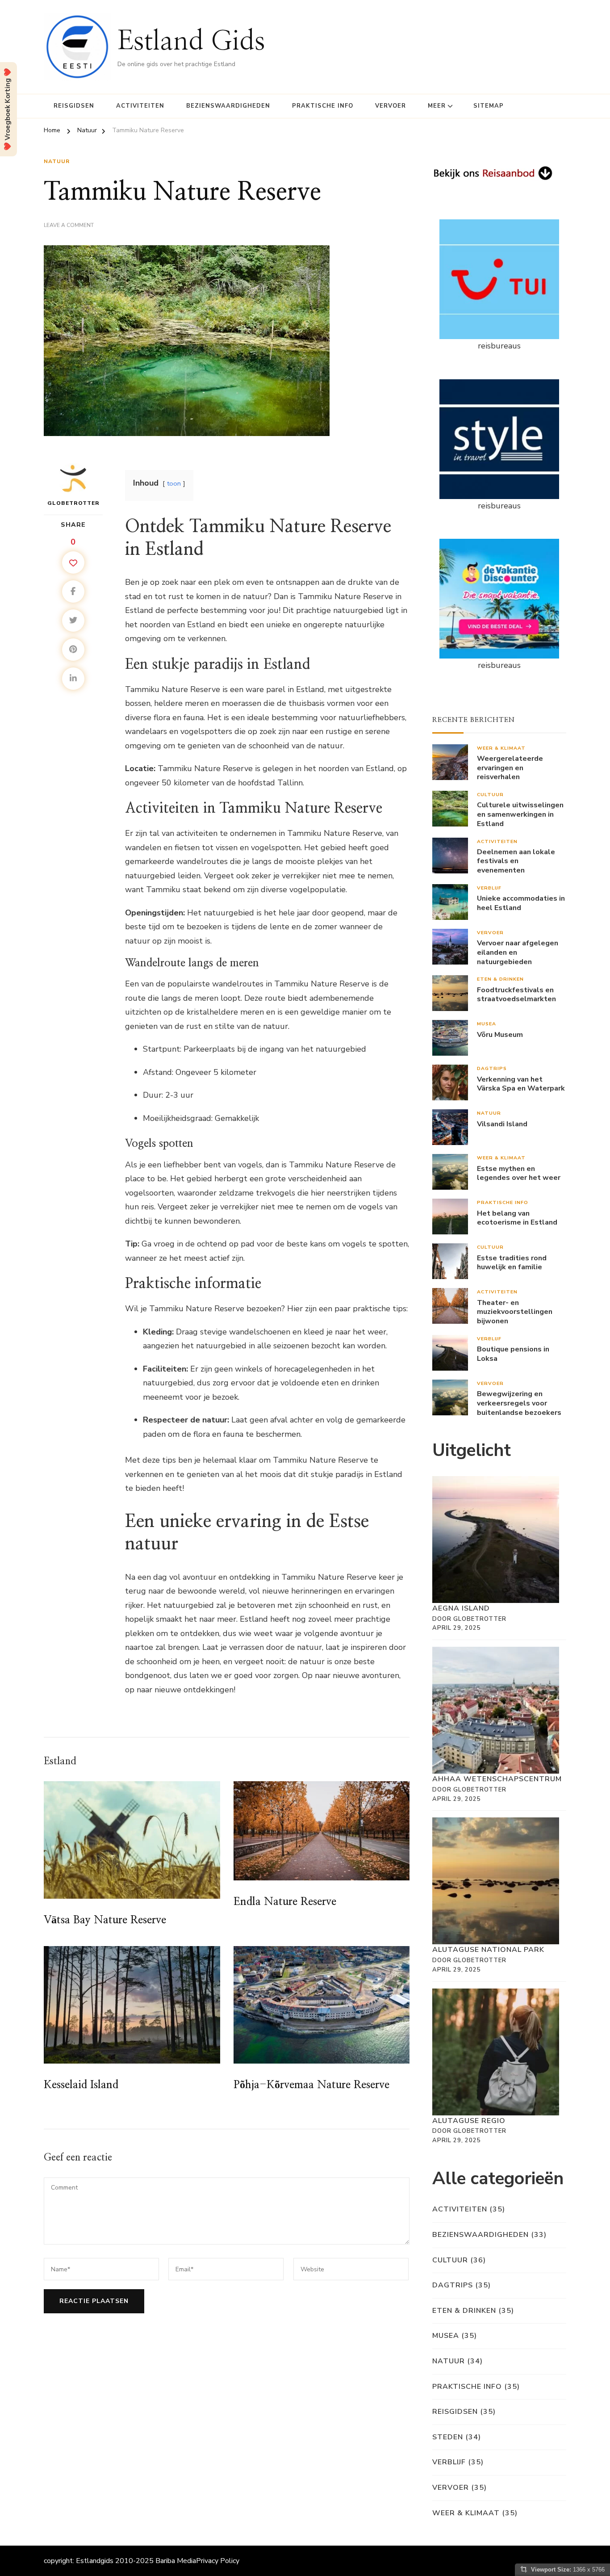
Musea (487, 1024)
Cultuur (490, 795)
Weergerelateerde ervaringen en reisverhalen (510, 768)
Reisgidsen (74, 106)
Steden (448, 2437)
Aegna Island (461, 1608)
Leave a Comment (69, 226)
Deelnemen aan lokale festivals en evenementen (516, 861)
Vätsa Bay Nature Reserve (105, 1920)
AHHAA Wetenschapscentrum (497, 1779)
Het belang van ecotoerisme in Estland (517, 1218)
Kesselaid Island (81, 2085)
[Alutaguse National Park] (496, 1881)
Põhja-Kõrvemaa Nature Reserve (311, 2085)
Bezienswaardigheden (228, 106)
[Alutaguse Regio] (496, 2052)
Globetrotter (73, 503)
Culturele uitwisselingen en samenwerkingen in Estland (520, 814)
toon (174, 483)
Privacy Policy (218, 2561)
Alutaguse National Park (488, 1950)
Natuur (57, 161)
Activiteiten (140, 106)
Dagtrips (492, 1068)
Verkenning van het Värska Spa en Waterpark (521, 1084)
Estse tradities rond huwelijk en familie (512, 1263)
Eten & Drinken (500, 979)
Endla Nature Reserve (285, 1902)
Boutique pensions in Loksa (513, 1354)
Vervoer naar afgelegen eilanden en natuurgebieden (518, 952)
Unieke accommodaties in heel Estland (521, 903)
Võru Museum (500, 1035)
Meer (437, 106)
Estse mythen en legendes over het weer (519, 1174)
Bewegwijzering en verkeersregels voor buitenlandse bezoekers (519, 1403)
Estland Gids (191, 42)
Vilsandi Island (502, 1124)
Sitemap (489, 106)
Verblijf (489, 888)
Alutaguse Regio (469, 2121)
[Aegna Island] (496, 1540)
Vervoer (391, 106)
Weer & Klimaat (501, 748)
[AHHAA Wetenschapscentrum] (496, 1710)
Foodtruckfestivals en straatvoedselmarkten (516, 995)
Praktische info (323, 106)
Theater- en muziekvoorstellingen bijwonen (515, 1312)
